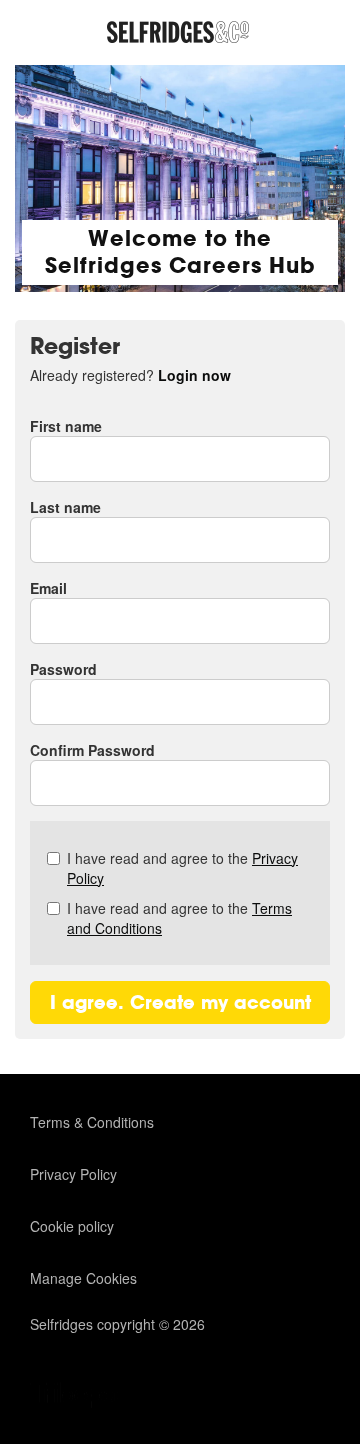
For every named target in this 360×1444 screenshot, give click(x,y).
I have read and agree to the (182, 868)
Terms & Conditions (92, 1122)
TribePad (80, 1397)
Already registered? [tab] (130, 375)
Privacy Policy (73, 1174)
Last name (65, 507)
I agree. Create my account (180, 1002)
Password (63, 669)
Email (48, 588)
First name (66, 426)
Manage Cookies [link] (83, 1278)
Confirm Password (92, 750)
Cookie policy (72, 1226)
